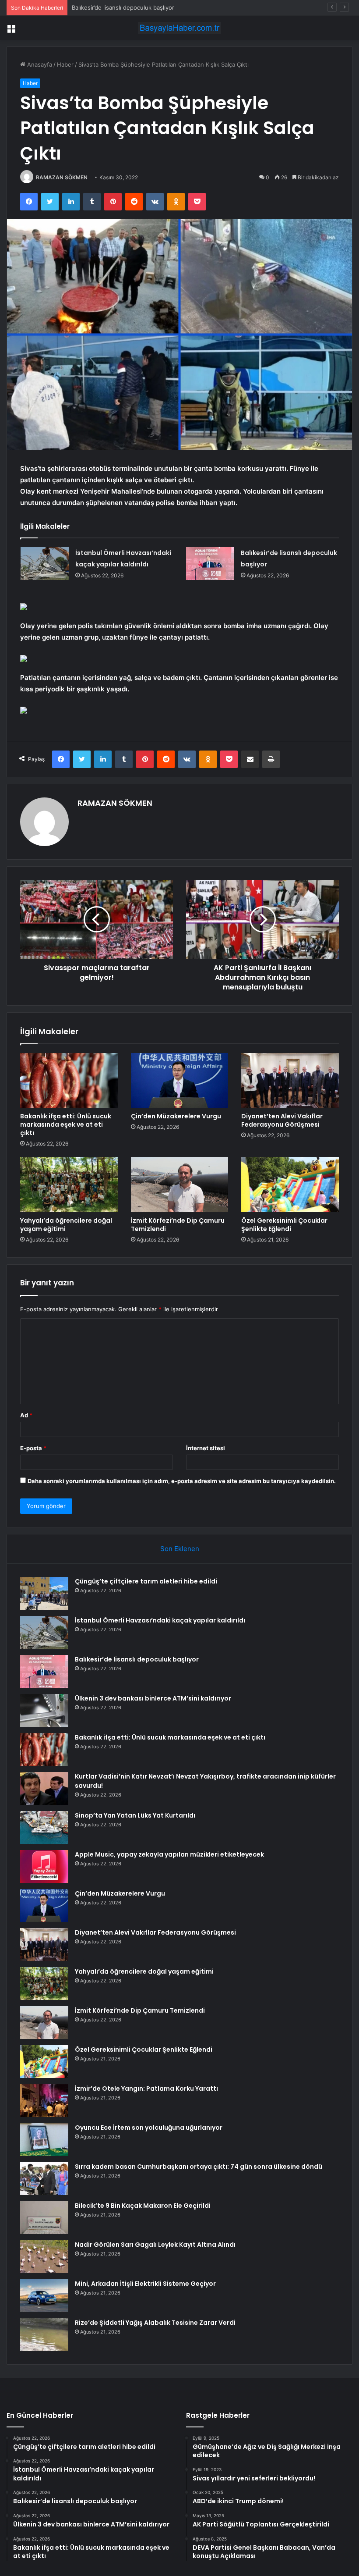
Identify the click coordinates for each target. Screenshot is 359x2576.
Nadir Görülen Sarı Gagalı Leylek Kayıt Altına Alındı (155, 2245)
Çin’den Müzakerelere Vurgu (176, 1116)
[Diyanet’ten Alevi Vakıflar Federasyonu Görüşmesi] (290, 1081)
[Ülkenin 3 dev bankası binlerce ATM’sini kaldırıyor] (44, 1710)
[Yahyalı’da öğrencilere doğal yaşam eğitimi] (69, 1185)
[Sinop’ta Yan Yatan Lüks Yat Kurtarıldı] (44, 1827)
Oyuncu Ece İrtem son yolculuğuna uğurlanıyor (149, 2128)
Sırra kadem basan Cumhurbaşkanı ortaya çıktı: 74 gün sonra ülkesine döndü (199, 2167)
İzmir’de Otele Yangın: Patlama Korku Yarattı (146, 2089)
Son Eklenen (180, 1549)
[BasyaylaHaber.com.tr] (179, 28)
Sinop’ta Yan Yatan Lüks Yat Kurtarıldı (135, 1815)
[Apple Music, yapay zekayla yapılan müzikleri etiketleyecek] (44, 1866)
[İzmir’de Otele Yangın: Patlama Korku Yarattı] (44, 2101)
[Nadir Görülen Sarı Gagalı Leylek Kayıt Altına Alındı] (44, 2257)
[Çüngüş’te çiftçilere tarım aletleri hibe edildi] (44, 1593)
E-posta (33, 1448)
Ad (26, 1415)
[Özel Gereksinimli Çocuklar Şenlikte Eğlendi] (290, 1185)
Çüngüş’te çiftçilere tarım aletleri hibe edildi (146, 1581)
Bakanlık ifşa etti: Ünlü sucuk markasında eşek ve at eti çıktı (66, 1124)
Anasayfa (39, 64)
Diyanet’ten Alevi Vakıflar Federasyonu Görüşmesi (282, 1120)
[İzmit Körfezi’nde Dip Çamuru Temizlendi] (180, 1185)
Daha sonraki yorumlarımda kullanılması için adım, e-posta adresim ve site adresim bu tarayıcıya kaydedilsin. (182, 1481)
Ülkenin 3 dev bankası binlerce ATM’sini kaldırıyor (153, 1698)
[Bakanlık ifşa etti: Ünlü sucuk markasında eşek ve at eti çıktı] (69, 1081)
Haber (65, 64)
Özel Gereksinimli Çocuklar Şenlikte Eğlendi (284, 1225)
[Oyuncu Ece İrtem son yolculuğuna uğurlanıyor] (44, 2140)
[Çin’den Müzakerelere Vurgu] (180, 1081)
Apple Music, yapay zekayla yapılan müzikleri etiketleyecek (169, 1854)
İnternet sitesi (206, 1448)
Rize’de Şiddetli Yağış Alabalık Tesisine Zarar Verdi (155, 2323)
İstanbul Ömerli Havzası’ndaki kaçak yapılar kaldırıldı (160, 1620)
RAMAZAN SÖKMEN (62, 177)
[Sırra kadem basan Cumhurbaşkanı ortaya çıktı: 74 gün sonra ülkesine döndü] (44, 2179)
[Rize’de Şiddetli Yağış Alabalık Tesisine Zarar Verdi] (44, 2335)
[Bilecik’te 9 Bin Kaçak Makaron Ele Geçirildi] (44, 2218)
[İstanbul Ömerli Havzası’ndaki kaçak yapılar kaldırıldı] (45, 564)
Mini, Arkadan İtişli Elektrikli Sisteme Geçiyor (145, 2284)
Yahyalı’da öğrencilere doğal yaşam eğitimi (66, 1225)
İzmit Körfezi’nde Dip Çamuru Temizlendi (178, 1225)
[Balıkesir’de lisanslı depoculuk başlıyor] (210, 564)
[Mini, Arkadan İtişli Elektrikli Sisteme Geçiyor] (44, 2296)
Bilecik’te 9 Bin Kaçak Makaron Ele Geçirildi (143, 2206)
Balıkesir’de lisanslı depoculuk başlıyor (123, 7)
